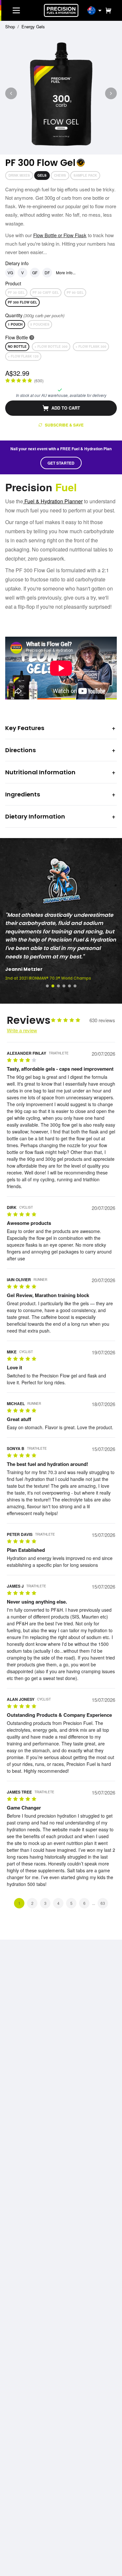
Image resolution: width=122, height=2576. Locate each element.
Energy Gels (33, 27)
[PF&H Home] (61, 10)
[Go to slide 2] (53, 986)
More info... (66, 272)
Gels (42, 175)
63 (103, 1903)
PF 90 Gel (75, 292)
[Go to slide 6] (75, 986)
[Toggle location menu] (100, 10)
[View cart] (107, 10)
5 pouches (40, 324)
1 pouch (15, 324)
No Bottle (17, 346)
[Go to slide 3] (58, 986)
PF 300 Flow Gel (22, 302)
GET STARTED (61, 463)
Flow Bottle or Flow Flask (60, 235)
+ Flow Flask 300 (91, 346)
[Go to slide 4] (64, 986)
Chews (60, 175)
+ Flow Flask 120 (23, 356)
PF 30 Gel (16, 292)
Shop (10, 27)
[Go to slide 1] (47, 986)
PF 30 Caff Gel (46, 292)
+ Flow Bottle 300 (51, 346)
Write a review (22, 1030)
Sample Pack (85, 175)
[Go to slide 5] (69, 986)
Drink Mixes (19, 175)
